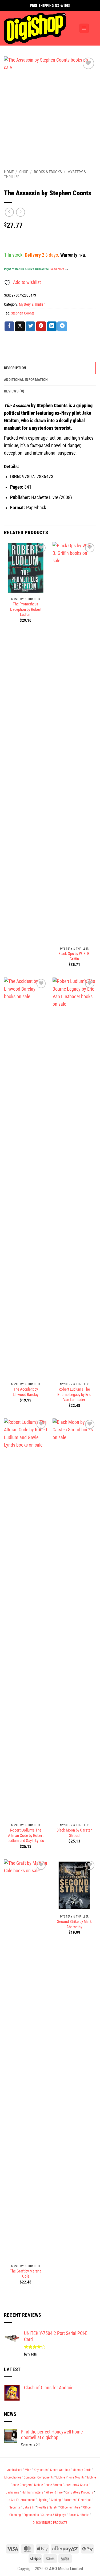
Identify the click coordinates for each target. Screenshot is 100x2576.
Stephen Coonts (23, 313)
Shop (24, 172)
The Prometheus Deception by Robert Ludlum (26, 609)
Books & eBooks (48, 172)
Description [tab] (15, 368)
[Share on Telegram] (62, 326)
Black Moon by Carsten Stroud (74, 1833)
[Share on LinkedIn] (52, 326)
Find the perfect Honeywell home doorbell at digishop (52, 2435)
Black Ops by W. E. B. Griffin (74, 956)
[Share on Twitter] (30, 326)
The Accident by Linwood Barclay (26, 1392)
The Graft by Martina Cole (26, 2274)
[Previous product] (21, 212)
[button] (84, 28)
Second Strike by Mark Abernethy (74, 1924)
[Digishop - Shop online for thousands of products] (39, 28)
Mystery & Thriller (32, 304)
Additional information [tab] (26, 380)
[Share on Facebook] (9, 326)
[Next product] (9, 212)
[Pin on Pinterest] (41, 326)
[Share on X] (20, 326)
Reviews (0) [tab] (14, 391)
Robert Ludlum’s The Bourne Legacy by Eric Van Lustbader (74, 1394)
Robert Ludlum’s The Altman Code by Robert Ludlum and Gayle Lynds (26, 1835)
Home (9, 172)
